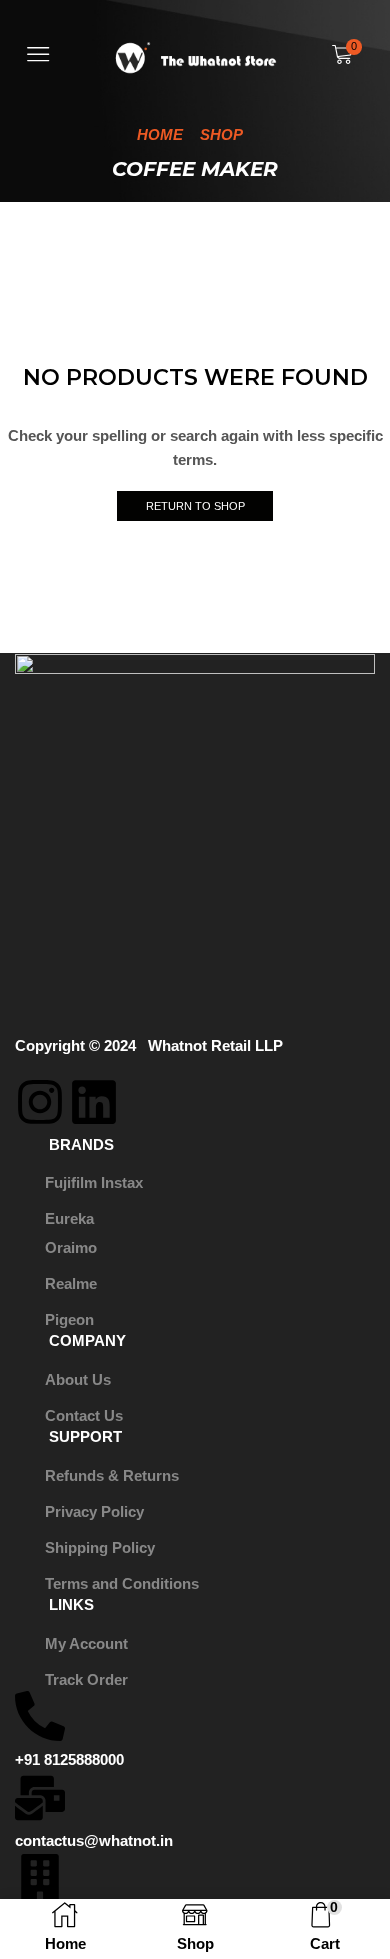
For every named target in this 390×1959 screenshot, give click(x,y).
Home (160, 134)
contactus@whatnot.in (94, 1841)
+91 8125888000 (69, 1760)
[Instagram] (40, 1102)
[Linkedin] (94, 1102)
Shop (221, 134)
